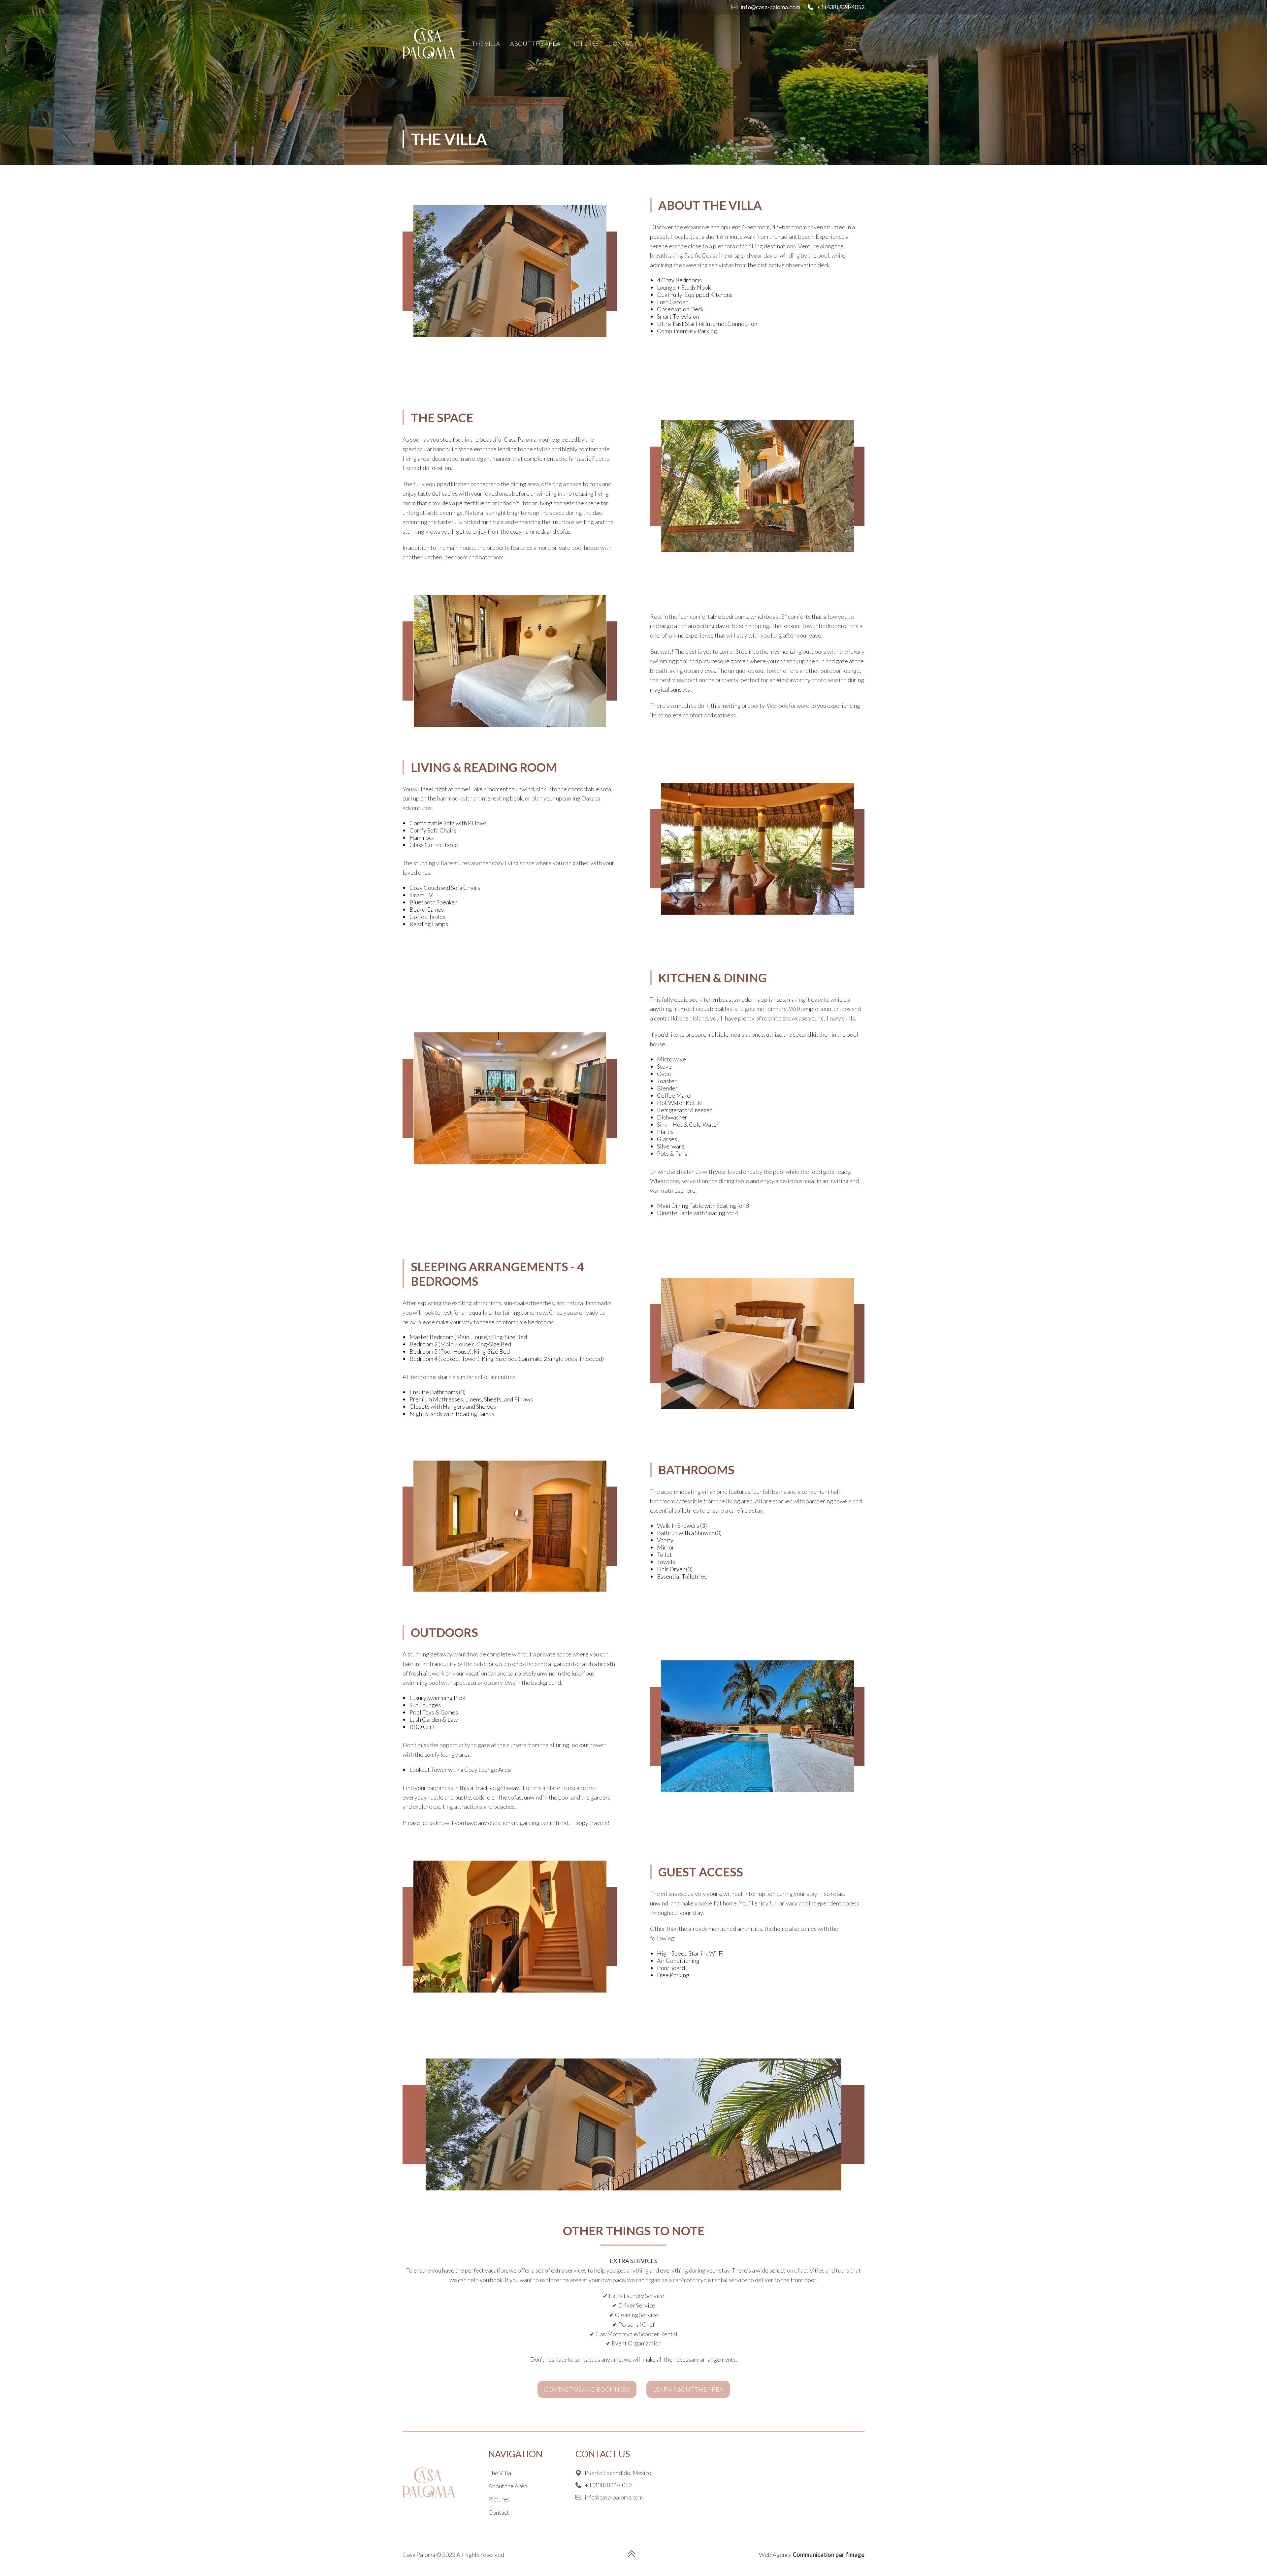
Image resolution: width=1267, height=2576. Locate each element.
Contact (623, 44)
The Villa (486, 44)
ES (850, 44)
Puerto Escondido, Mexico (618, 2473)
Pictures (584, 44)
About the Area (508, 2486)
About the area (535, 44)
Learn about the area (688, 2389)
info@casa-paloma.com (770, 7)
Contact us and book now (587, 2389)
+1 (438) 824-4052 (841, 7)
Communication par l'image (828, 2555)
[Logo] (429, 44)
